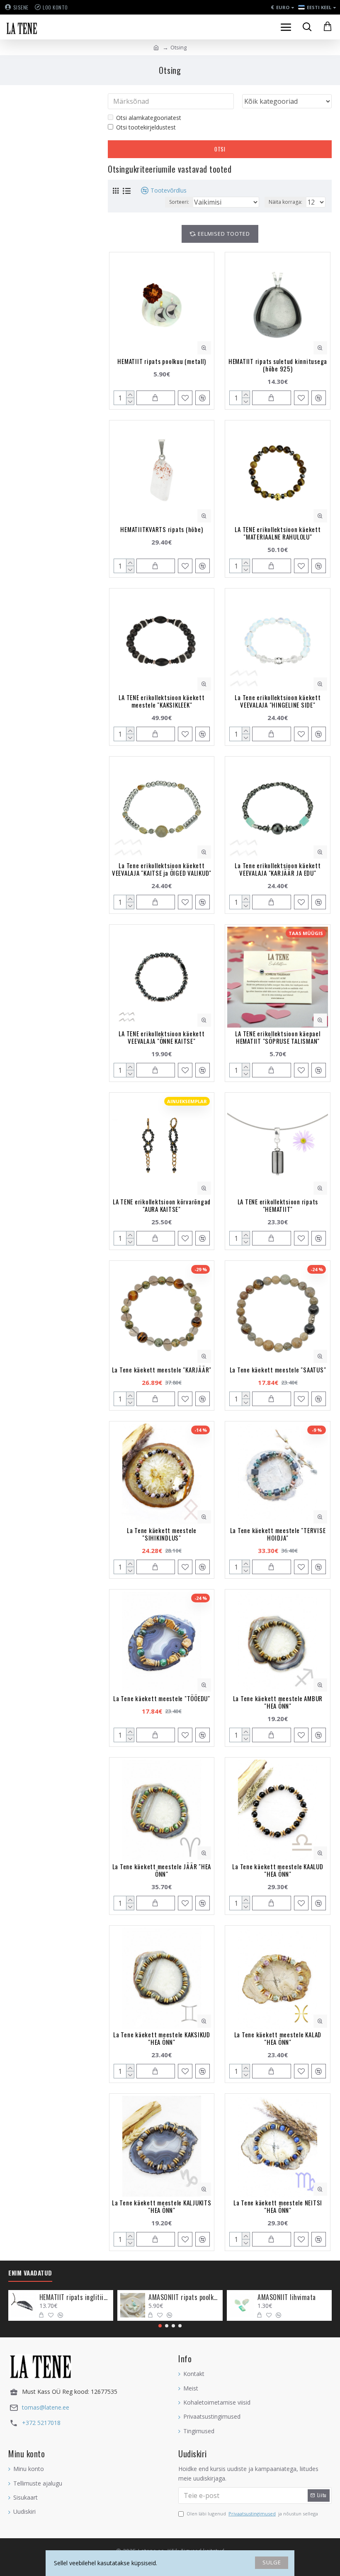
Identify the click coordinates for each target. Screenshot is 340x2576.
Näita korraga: (285, 202)
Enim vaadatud (30, 2273)
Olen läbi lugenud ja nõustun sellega (252, 2514)
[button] (160, 2326)
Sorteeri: (179, 202)
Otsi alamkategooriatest (149, 118)
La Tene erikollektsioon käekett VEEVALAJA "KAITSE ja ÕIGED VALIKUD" (162, 869)
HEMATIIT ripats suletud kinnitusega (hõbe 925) (278, 365)
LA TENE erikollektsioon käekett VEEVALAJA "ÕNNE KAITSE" (161, 1037)
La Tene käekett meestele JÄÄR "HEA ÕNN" (162, 1870)
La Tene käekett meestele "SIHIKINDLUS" (162, 1534)
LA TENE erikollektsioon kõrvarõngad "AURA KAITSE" (162, 1205)
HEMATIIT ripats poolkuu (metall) (161, 361)
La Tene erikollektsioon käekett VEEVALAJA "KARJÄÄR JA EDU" (278, 869)
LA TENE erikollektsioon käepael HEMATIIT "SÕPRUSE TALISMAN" (278, 1037)
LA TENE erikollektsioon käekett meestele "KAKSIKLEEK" (161, 701)
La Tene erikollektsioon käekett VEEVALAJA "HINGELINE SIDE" (278, 701)
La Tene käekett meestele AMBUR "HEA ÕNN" (278, 1702)
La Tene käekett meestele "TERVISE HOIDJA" (278, 1534)
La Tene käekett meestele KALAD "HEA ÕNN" (278, 2038)
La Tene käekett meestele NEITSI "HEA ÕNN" (278, 2206)
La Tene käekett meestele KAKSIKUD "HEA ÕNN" (162, 2038)
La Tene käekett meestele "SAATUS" (278, 1370)
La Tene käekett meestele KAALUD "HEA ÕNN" (278, 1870)
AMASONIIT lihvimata (287, 2297)
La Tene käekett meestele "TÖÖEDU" (162, 1698)
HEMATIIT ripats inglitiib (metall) (75, 2297)
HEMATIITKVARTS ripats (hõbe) (161, 529)
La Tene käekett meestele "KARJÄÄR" (162, 1370)
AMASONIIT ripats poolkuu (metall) (184, 2297)
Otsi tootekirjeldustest (146, 127)
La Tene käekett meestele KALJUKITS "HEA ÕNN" (162, 2206)
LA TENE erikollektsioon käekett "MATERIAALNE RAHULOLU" (278, 533)
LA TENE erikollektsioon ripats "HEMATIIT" (278, 1205)
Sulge (272, 2562)
